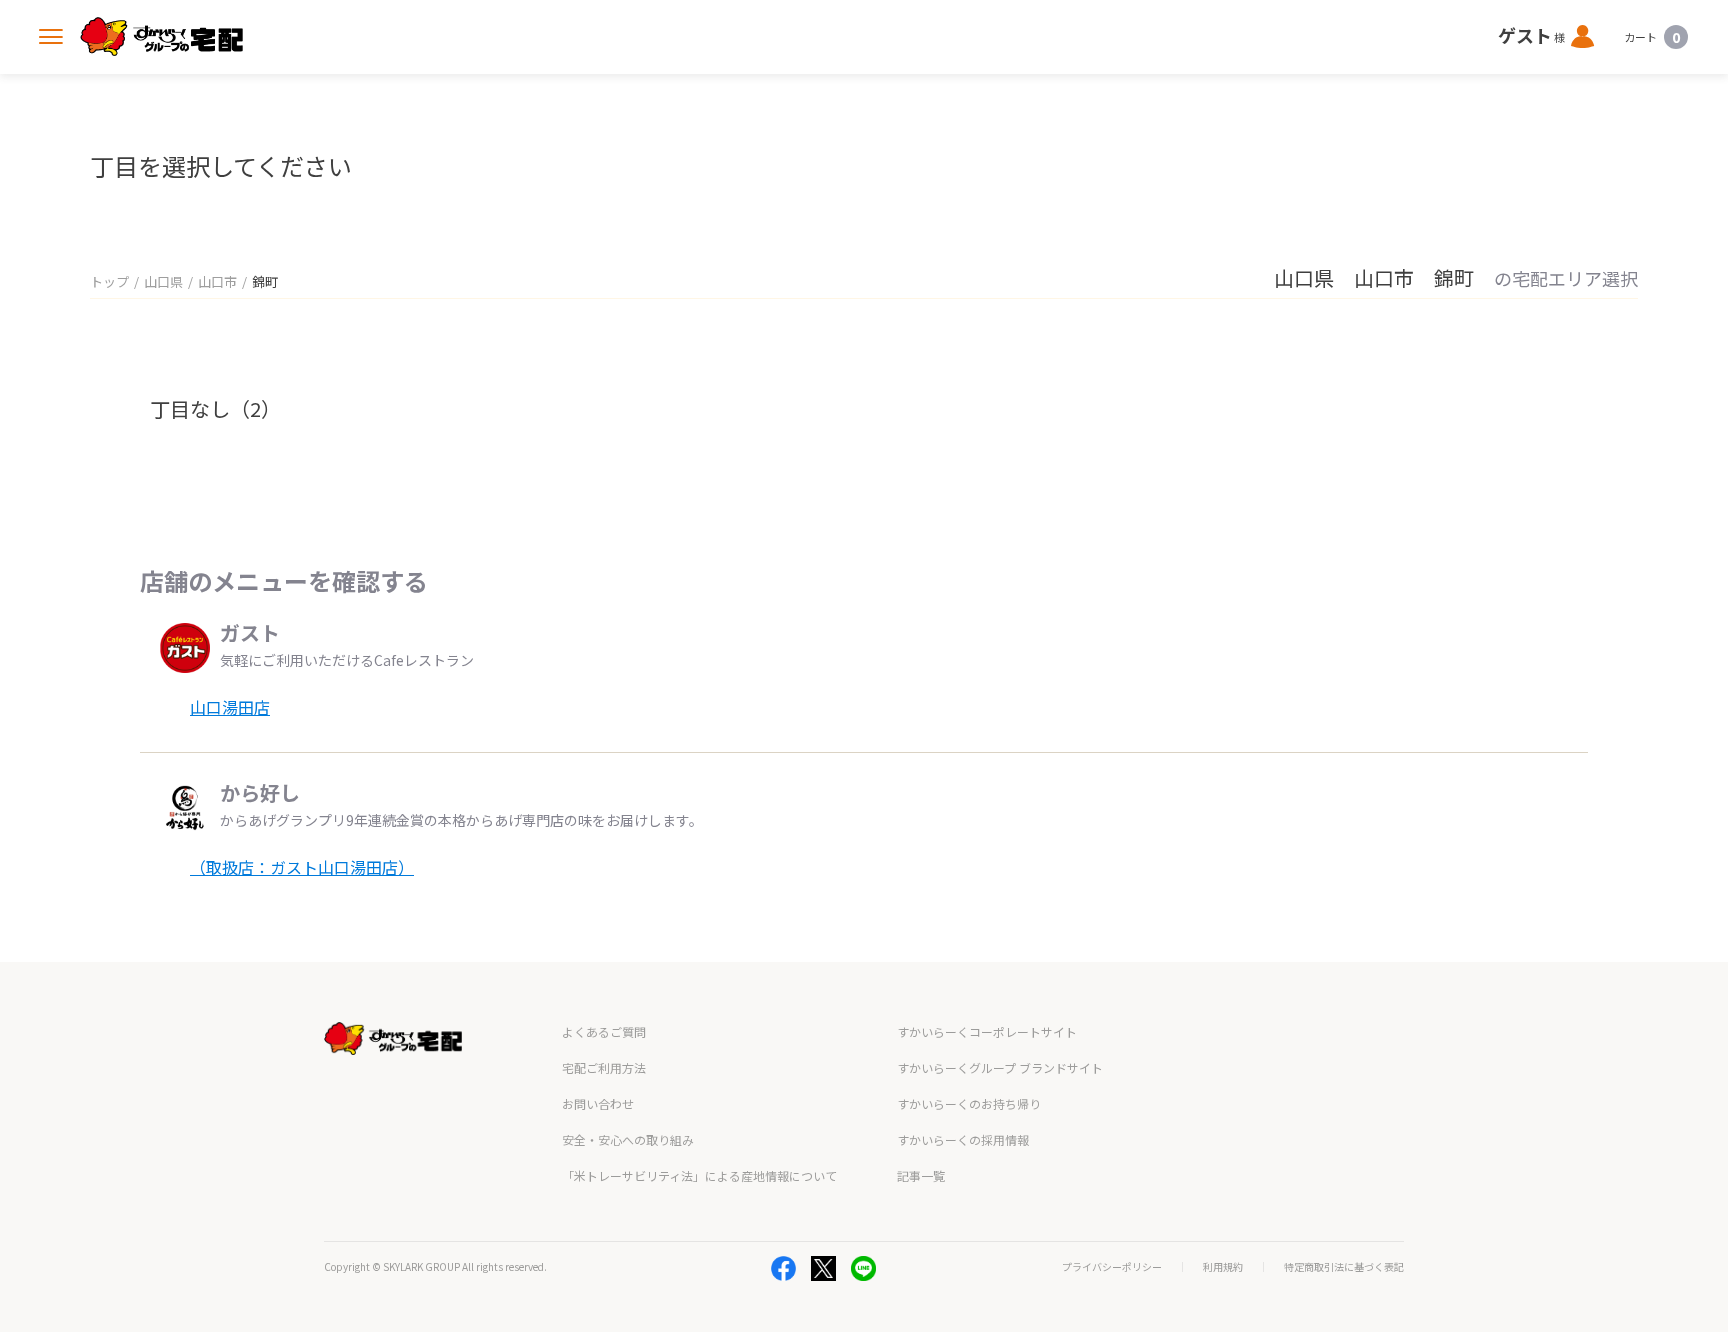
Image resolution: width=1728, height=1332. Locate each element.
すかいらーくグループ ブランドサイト (1000, 1067)
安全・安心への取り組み (628, 1139)
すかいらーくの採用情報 (963, 1139)
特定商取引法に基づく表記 (1344, 1267)
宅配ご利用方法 (604, 1067)
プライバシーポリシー (1112, 1267)
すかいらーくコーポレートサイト (987, 1031)
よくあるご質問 (604, 1031)
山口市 (217, 281)
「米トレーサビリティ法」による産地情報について (699, 1175)
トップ (109, 281)
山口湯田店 (230, 707)
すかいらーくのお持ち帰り (969, 1103)
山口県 (163, 281)
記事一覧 (921, 1175)
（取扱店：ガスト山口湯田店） (302, 867)
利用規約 (1223, 1267)
